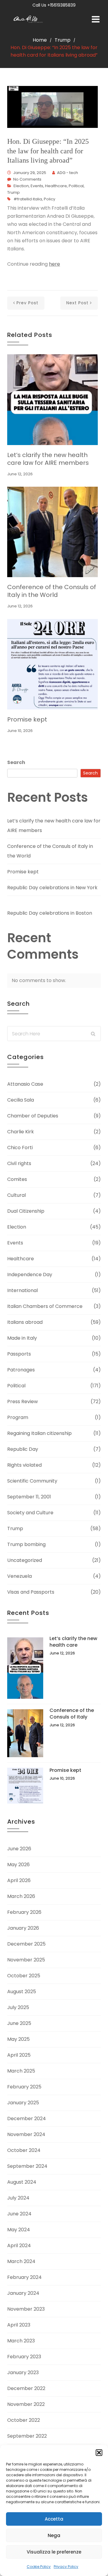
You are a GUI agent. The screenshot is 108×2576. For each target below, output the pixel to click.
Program (18, 1417)
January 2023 (23, 2372)
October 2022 (24, 2420)
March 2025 (21, 2071)
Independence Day (30, 1275)
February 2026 (24, 1912)
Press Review (22, 1402)
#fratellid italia (28, 199)
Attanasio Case (25, 1084)
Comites (17, 1179)
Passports (19, 1354)
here (54, 264)
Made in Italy (22, 1338)
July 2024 (18, 2198)
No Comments (27, 179)
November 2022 (26, 2404)
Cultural (16, 1195)
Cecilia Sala (21, 1100)
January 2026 (23, 1928)
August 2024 (22, 2182)
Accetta (54, 2519)
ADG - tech (67, 173)
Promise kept (27, 719)
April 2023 (19, 2325)
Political (76, 186)
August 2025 (22, 1992)
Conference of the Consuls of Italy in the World (52, 591)
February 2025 (24, 2087)
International (22, 1290)
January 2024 (23, 2293)
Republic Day (23, 1449)
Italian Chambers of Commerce (45, 1306)
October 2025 (24, 1976)
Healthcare (56, 186)
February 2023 (24, 2357)
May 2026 (18, 1865)
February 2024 (24, 2277)
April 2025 (19, 2055)
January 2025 (23, 2103)
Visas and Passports (31, 1592)
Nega (54, 2535)
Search (16, 762)
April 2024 (19, 2246)
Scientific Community (32, 1481)
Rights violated (24, 1465)
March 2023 (21, 2341)
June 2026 (19, 1849)
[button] (99, 2453)
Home (40, 40)
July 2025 (18, 2007)
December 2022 (26, 2388)
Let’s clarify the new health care (73, 1642)
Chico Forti (20, 1148)
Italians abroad (25, 1322)
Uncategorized (25, 1560)
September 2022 (27, 2436)
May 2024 (19, 2230)
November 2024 (26, 2134)
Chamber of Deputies (33, 1116)
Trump (63, 40)
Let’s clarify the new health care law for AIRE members (48, 459)
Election (21, 186)
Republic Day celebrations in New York (52, 888)
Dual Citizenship (26, 1211)
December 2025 (26, 1944)
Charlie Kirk (21, 1132)
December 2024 (27, 2119)
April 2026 (19, 1880)
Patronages (21, 1370)
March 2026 (21, 1896)
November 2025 (26, 1960)
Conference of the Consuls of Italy (72, 1714)
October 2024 (24, 2150)
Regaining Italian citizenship (39, 1433)
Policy (49, 199)
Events (37, 186)
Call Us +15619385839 (54, 5)
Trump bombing (26, 1544)
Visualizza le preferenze (54, 2552)
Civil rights (19, 1163)
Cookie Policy (39, 2567)
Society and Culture (30, 1513)
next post (77, 303)
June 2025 (19, 2023)
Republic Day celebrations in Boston (50, 913)
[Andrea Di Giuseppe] (30, 20)
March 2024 (21, 2261)
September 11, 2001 (29, 1497)
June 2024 (19, 2214)
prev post (27, 303)
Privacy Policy (66, 2567)
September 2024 (27, 2166)
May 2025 (18, 2039)
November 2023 (26, 2309)
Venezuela (19, 1576)
